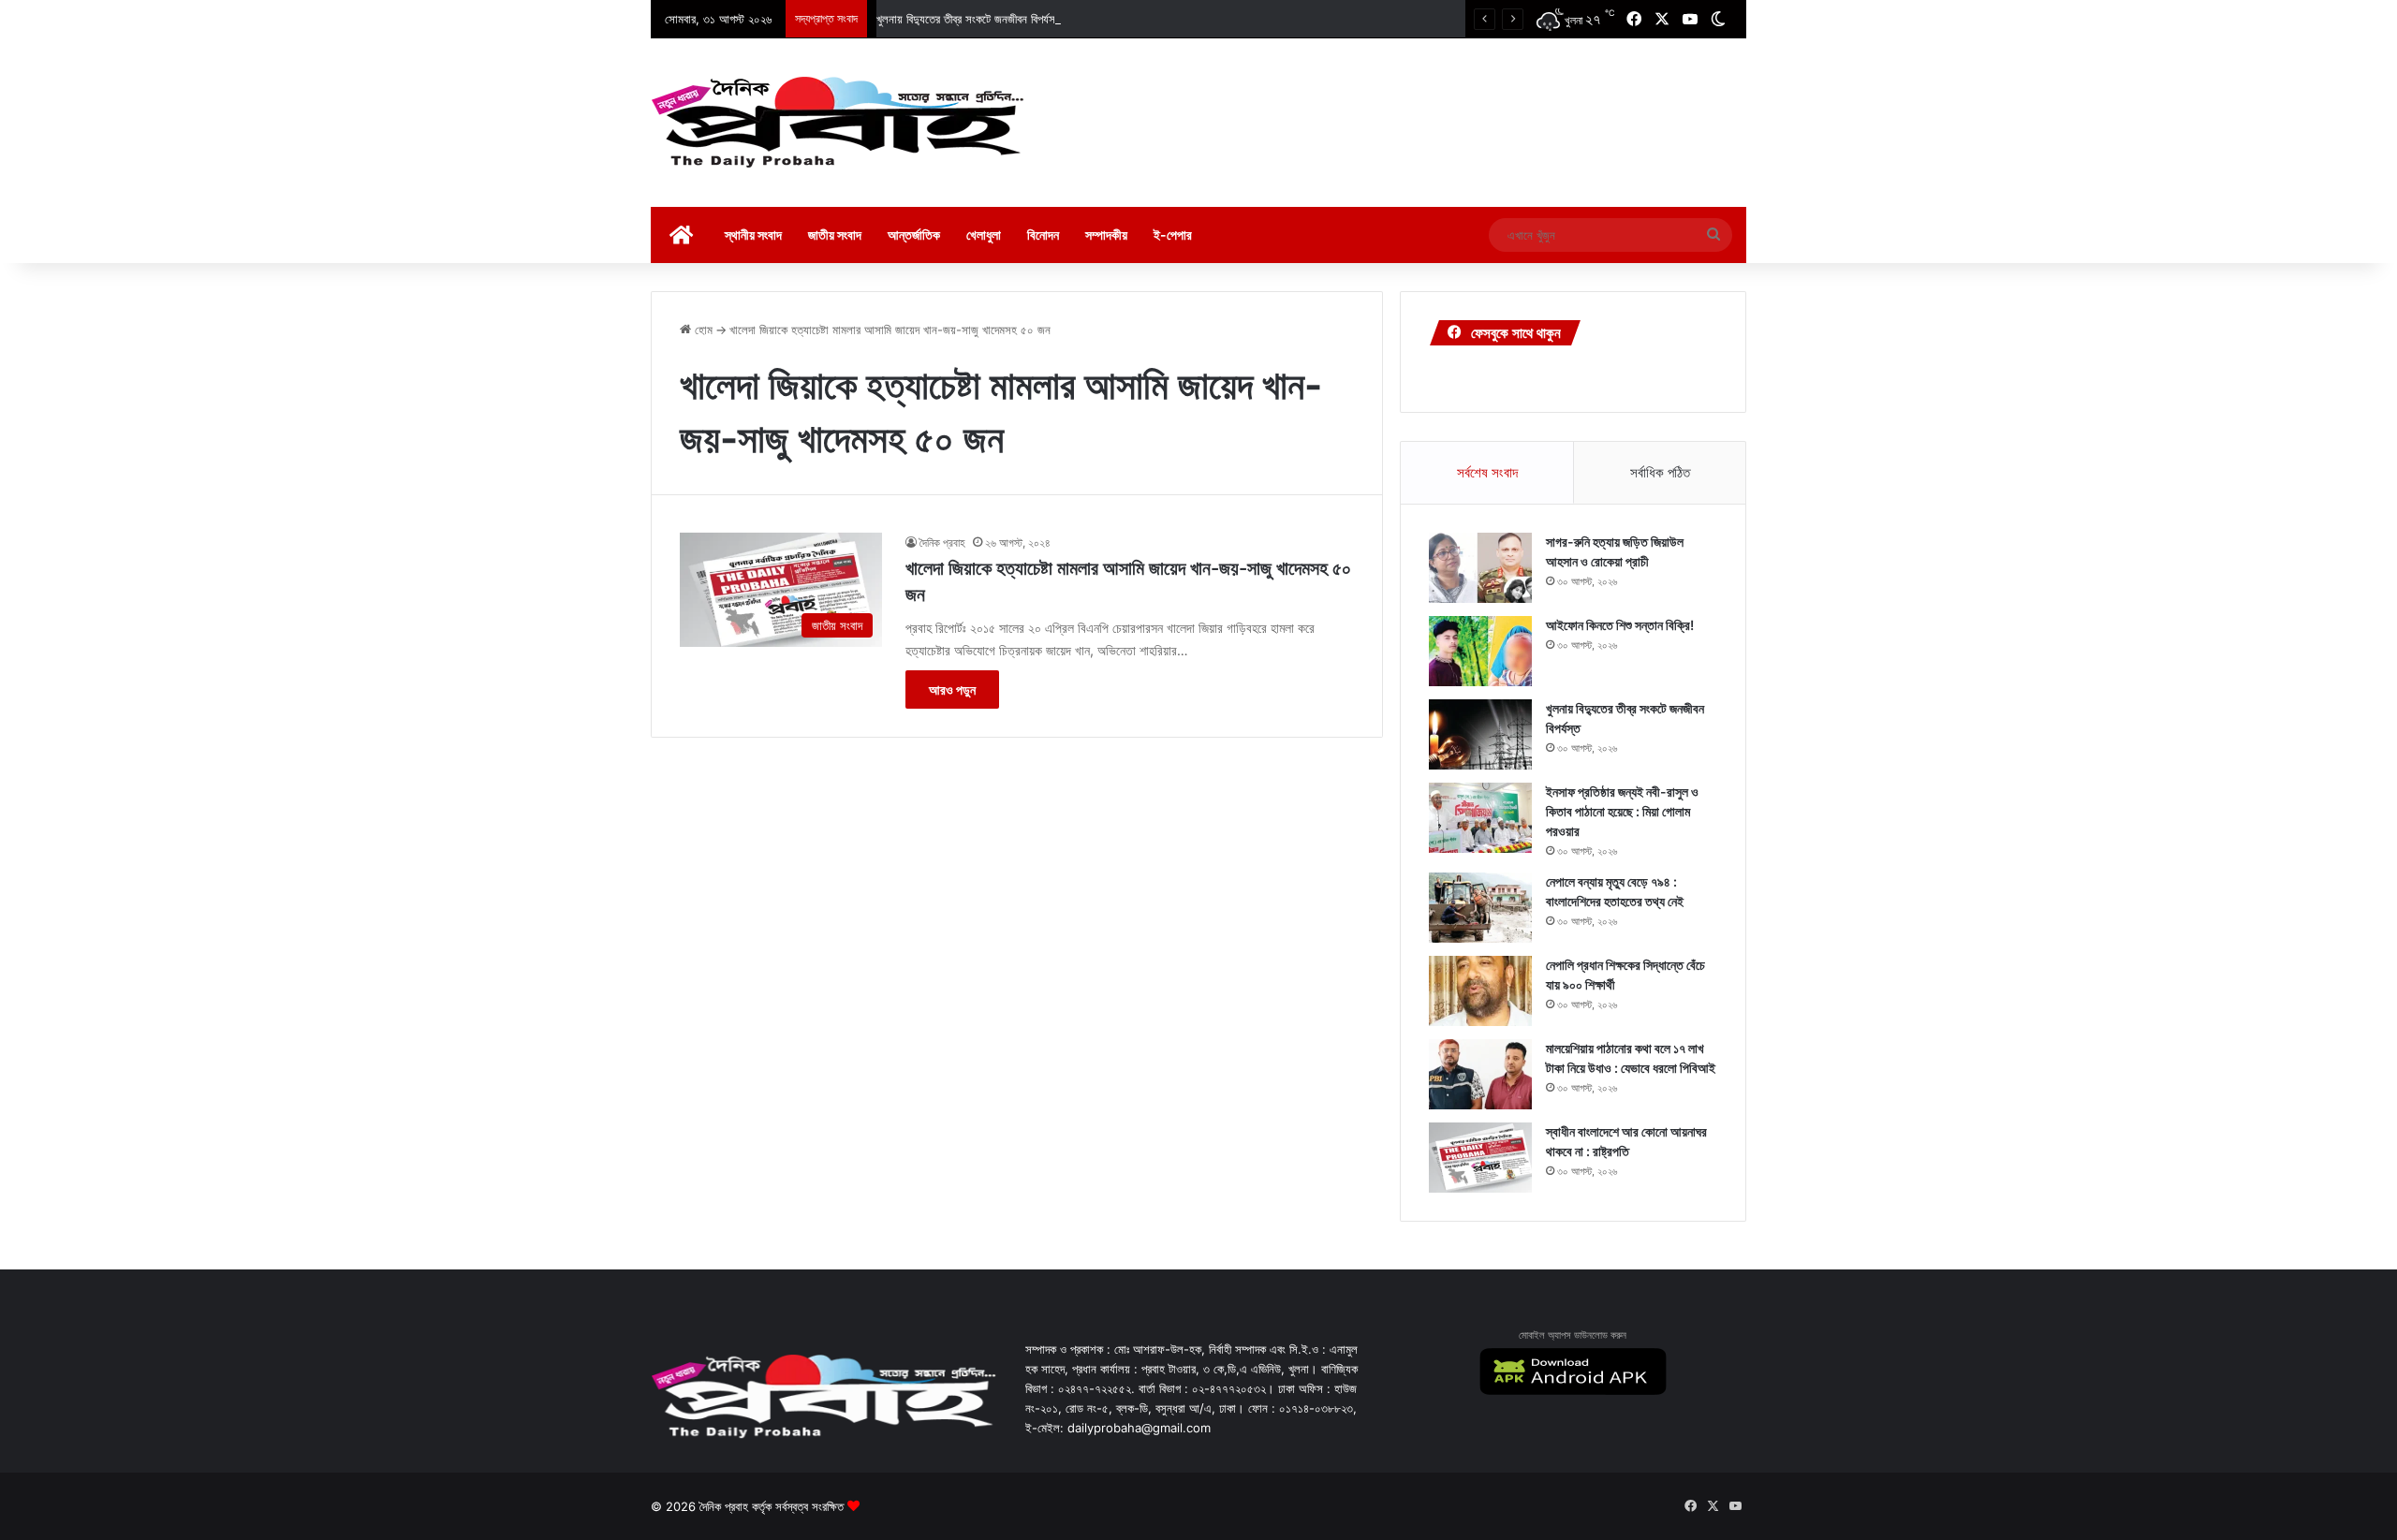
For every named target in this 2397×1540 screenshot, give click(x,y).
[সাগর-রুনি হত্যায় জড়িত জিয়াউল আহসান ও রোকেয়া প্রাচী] (1480, 568)
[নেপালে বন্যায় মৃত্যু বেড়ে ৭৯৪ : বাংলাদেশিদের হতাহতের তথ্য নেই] (1480, 908)
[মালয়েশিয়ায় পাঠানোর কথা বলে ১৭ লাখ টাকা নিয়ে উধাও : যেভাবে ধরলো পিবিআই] (1480, 1074)
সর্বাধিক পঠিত (1660, 472)
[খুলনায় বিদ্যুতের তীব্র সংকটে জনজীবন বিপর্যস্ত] (1480, 734)
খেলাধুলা (984, 235)
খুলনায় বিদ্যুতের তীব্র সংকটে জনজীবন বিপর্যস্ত (969, 19)
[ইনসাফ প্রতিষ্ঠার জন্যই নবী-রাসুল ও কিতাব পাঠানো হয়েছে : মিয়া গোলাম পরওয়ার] (1480, 818)
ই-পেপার (1173, 235)
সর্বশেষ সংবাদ (1487, 472)
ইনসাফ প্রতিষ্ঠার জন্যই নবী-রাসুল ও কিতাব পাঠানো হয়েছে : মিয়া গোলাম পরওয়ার (1622, 811)
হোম (702, 330)
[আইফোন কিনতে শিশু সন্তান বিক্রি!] (1480, 651)
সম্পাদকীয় (1106, 235)
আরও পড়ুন (952, 689)
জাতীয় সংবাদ (835, 235)
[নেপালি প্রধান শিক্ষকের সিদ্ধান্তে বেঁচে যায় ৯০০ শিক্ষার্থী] (1480, 991)
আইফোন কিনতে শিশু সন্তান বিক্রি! (1620, 625)
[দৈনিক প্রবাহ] (838, 123)
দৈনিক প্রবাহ (942, 543)
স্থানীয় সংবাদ (753, 235)
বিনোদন (1043, 235)
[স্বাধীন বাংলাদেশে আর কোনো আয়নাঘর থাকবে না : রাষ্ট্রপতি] (1480, 1158)
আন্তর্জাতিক (914, 235)
